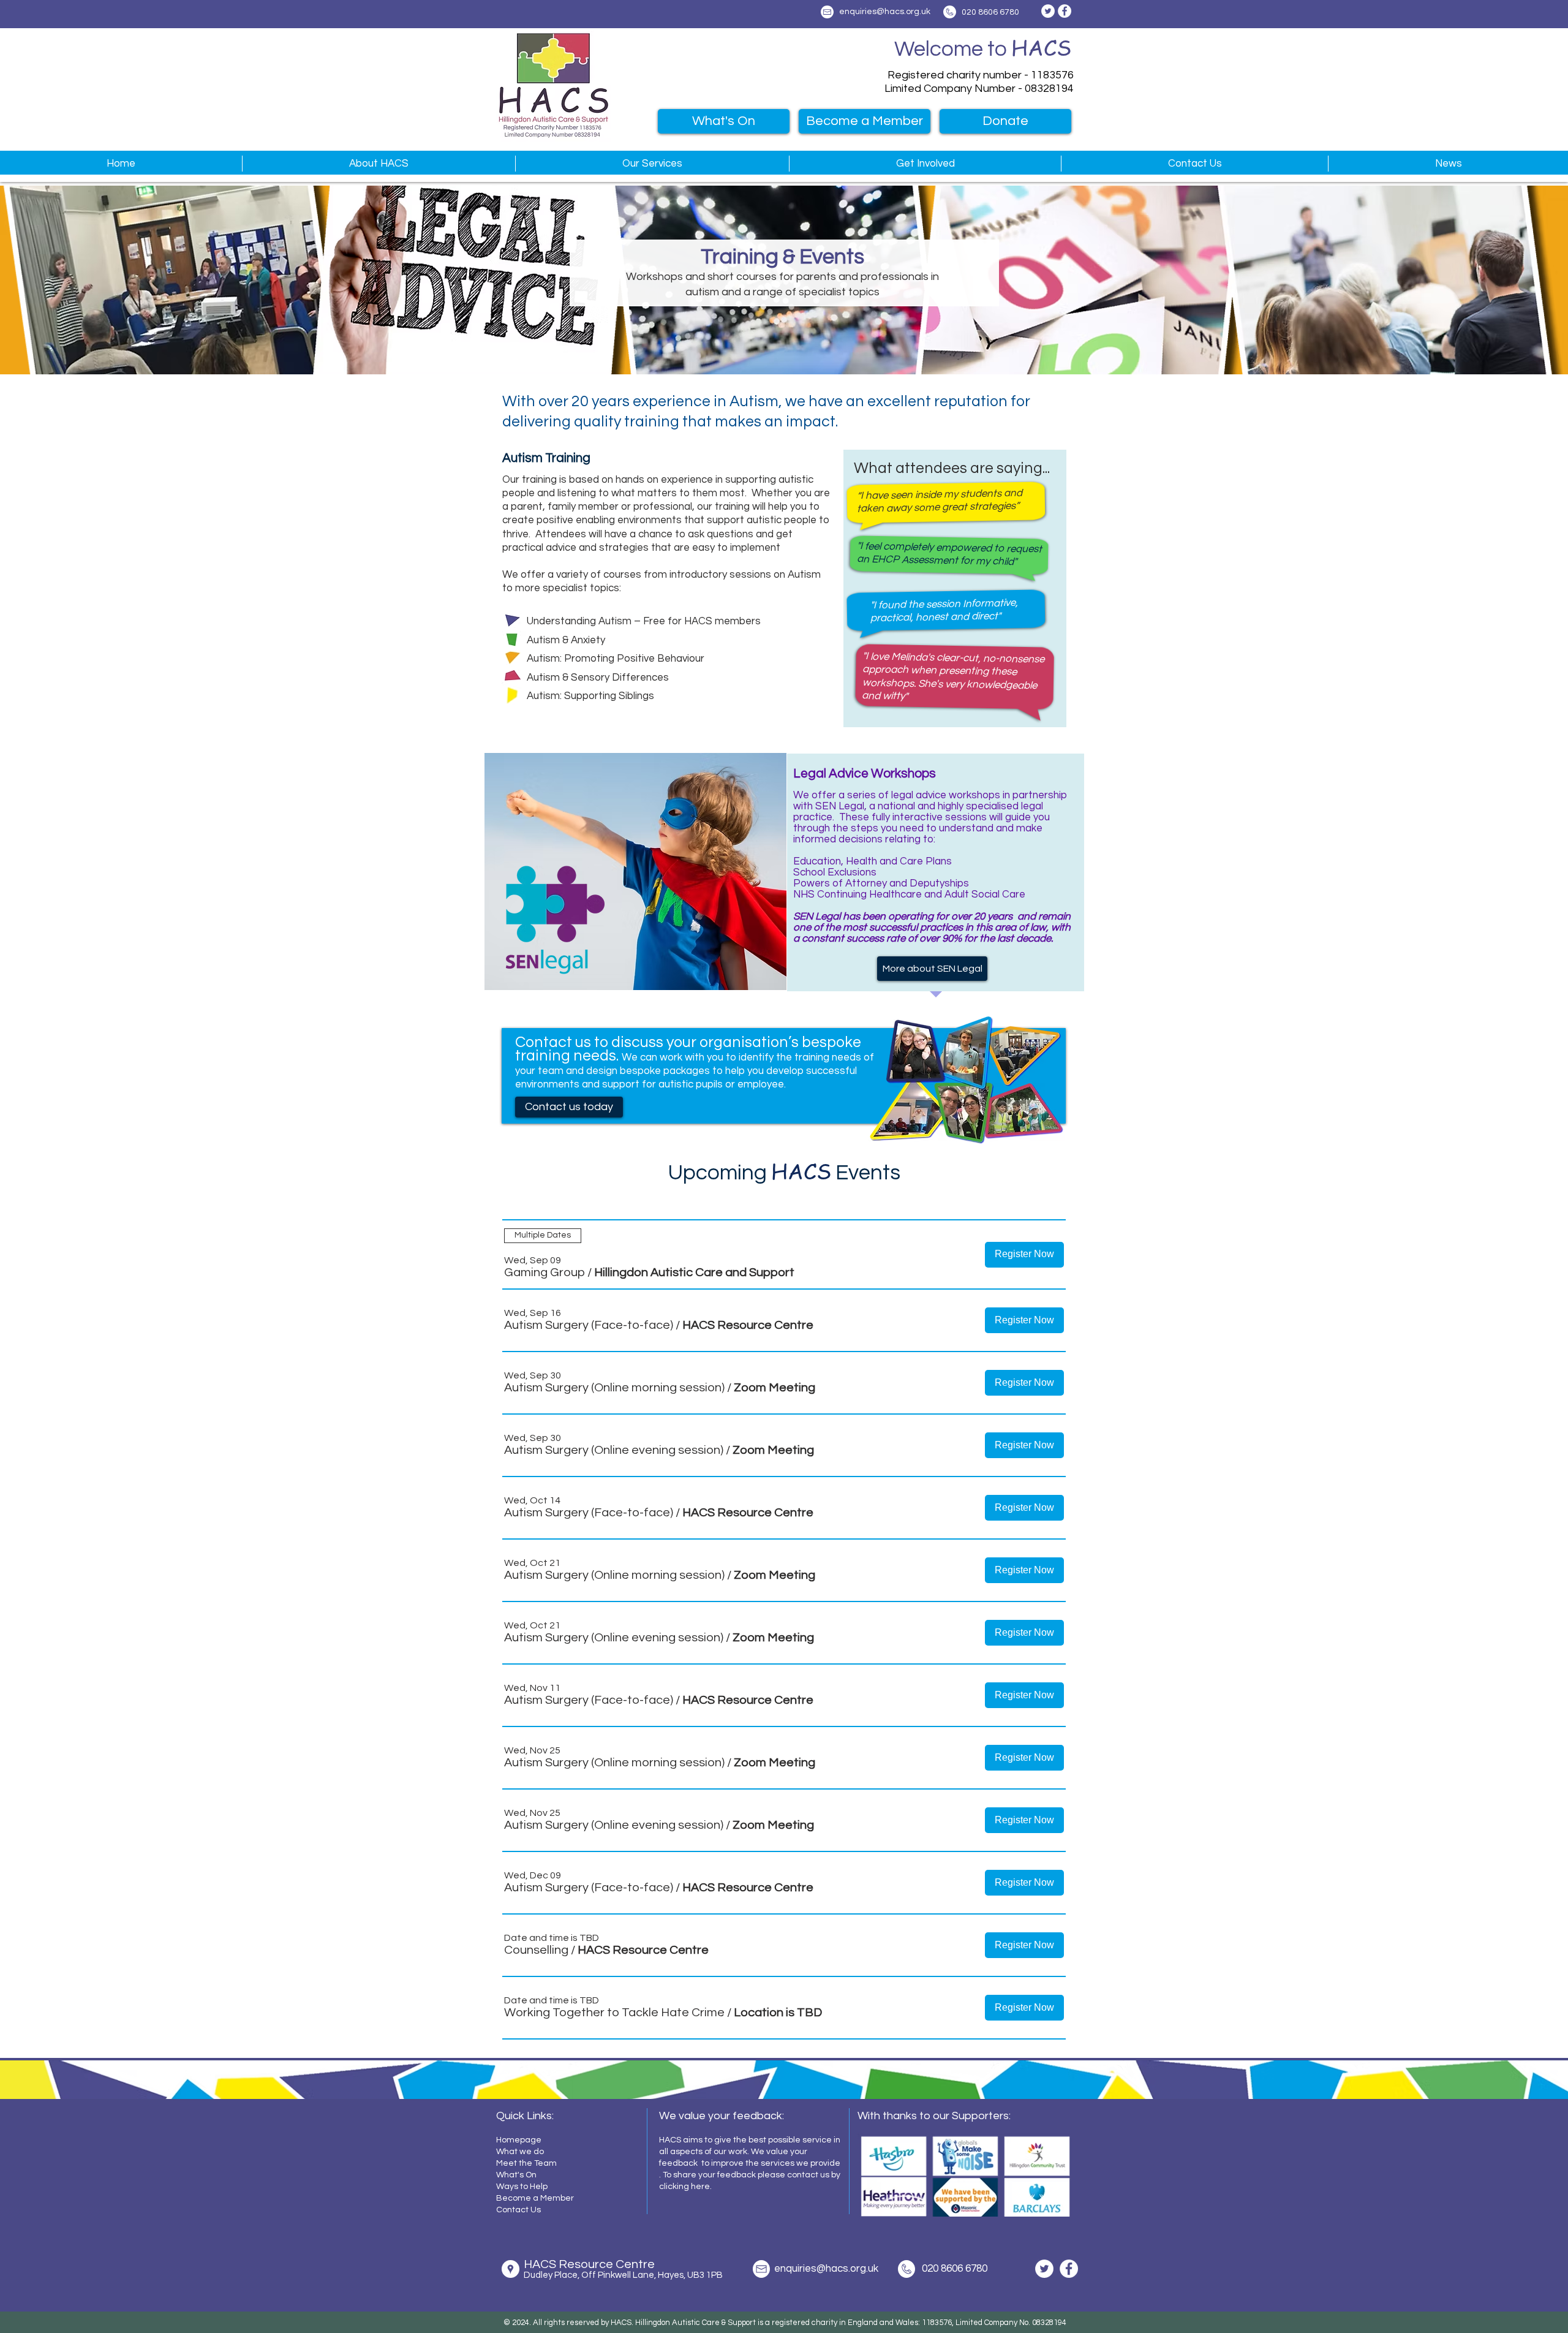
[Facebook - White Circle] (1065, 11)
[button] (379, 164)
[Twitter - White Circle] (1048, 11)
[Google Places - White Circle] (511, 2269)
